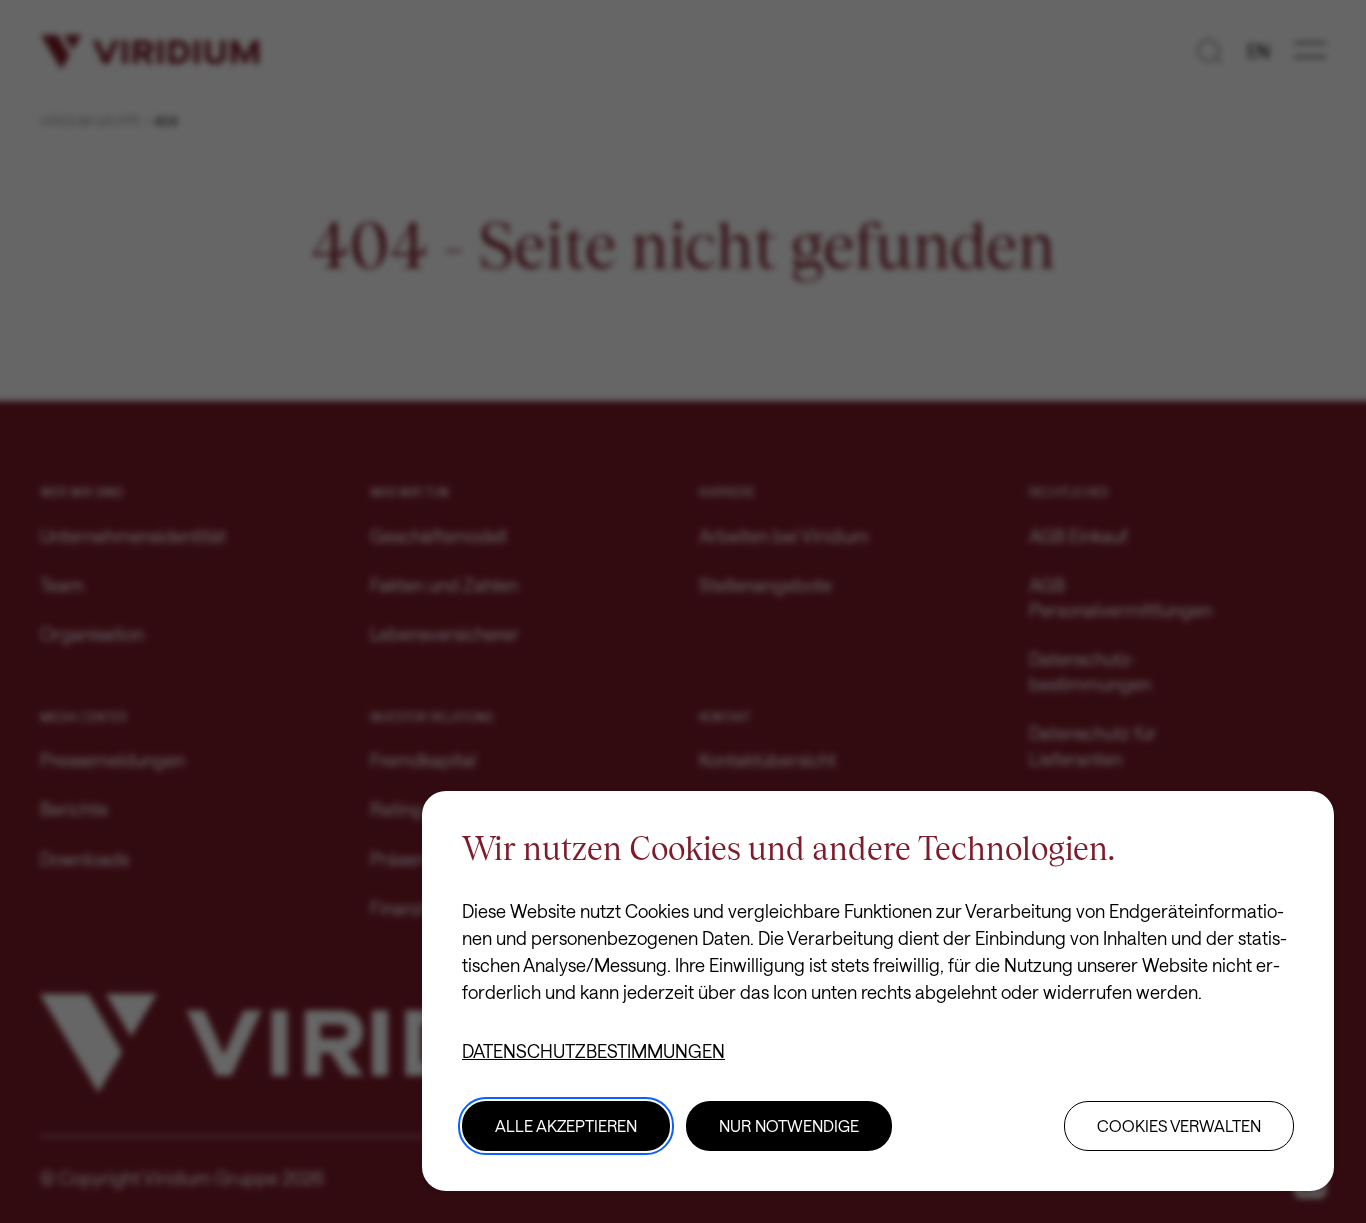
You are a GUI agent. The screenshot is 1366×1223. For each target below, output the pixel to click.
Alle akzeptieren (566, 1125)
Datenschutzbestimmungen (593, 1051)
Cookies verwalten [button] (1179, 1125)
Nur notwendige (789, 1125)
